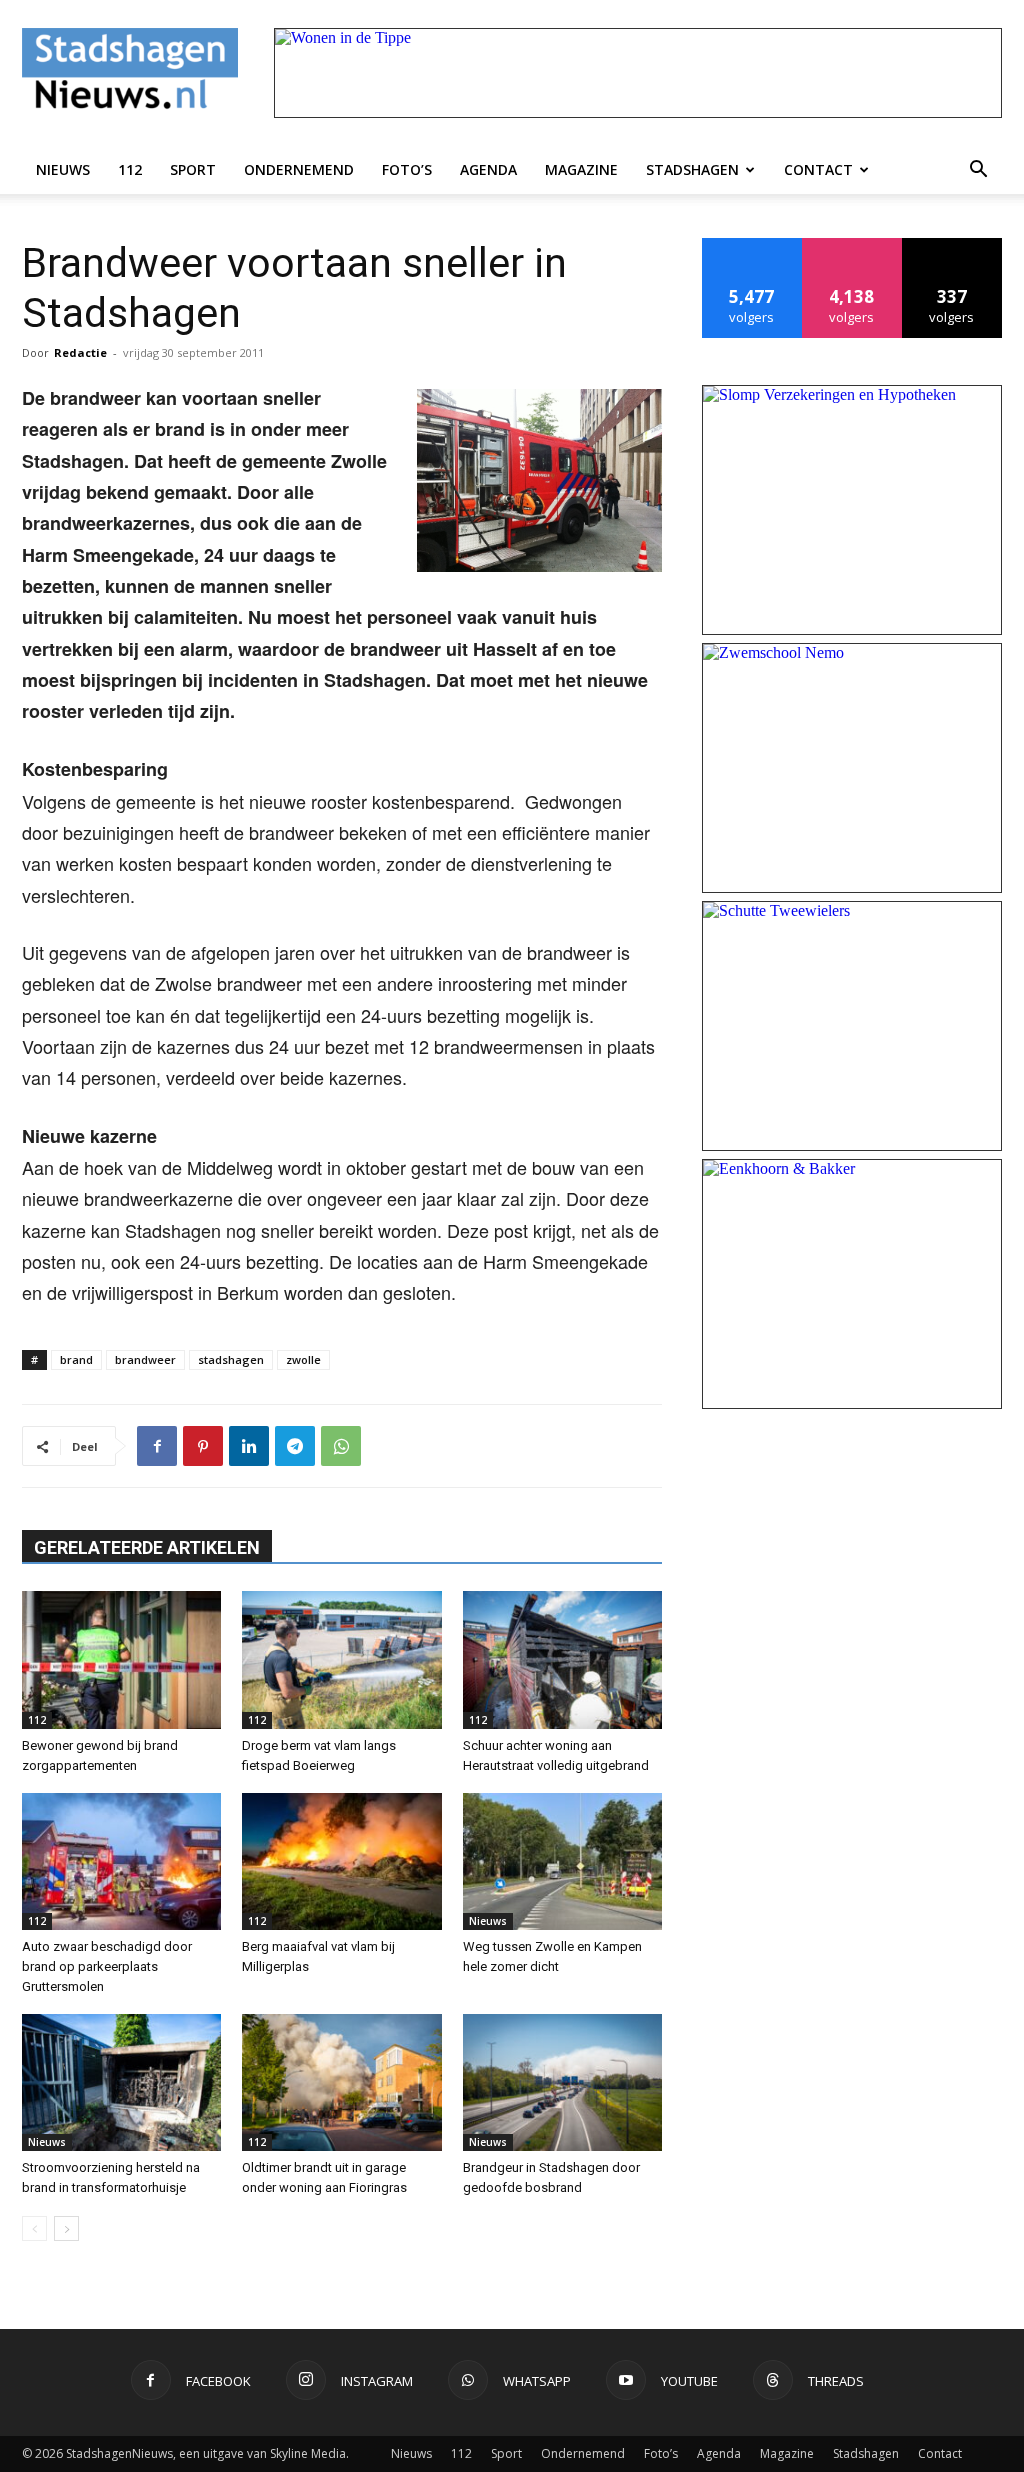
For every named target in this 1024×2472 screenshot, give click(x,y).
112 (130, 169)
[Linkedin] (249, 1446)
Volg (852, 245)
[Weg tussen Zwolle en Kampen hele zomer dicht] (562, 1861)
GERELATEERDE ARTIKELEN (147, 1547)
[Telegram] (295, 1446)
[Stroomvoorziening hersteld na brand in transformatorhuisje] (121, 2082)
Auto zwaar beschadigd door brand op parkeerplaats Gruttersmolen (107, 1966)
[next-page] (66, 2228)
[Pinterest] (203, 1446)
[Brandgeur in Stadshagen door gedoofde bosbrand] (562, 2082)
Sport (193, 169)
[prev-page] (34, 2228)
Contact (818, 169)
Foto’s (407, 169)
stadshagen (231, 1359)
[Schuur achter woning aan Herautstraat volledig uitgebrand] (562, 1659)
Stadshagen (692, 169)
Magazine (581, 169)
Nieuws (63, 169)
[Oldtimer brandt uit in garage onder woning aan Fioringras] (341, 2082)
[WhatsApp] (341, 1446)
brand (76, 1359)
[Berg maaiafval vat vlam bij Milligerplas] (341, 1861)
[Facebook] (157, 1446)
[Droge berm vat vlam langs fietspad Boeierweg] (341, 1659)
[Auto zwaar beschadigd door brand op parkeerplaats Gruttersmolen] (121, 1861)
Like (752, 245)
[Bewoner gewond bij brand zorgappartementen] (121, 1659)
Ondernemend (299, 169)
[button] (978, 170)
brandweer (145, 1359)
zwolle (303, 1359)
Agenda (488, 169)
